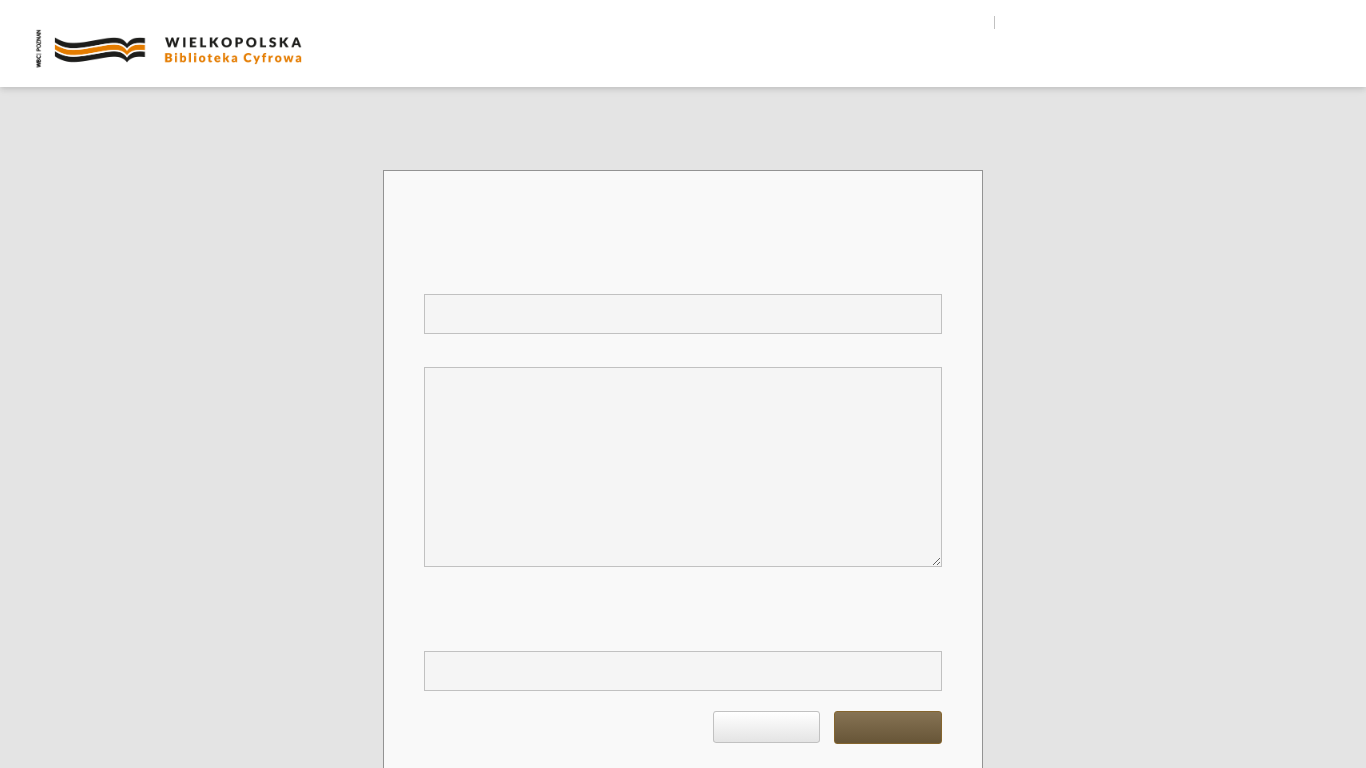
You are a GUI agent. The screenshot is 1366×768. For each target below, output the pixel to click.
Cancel (766, 727)
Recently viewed (1264, 67)
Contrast (1111, 22)
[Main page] (822, 66)
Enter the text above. (484, 635)
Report (888, 727)
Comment (453, 351)
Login (1316, 22)
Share (1217, 22)
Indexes (1096, 67)
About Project (936, 67)
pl (1011, 22)
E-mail (444, 278)
